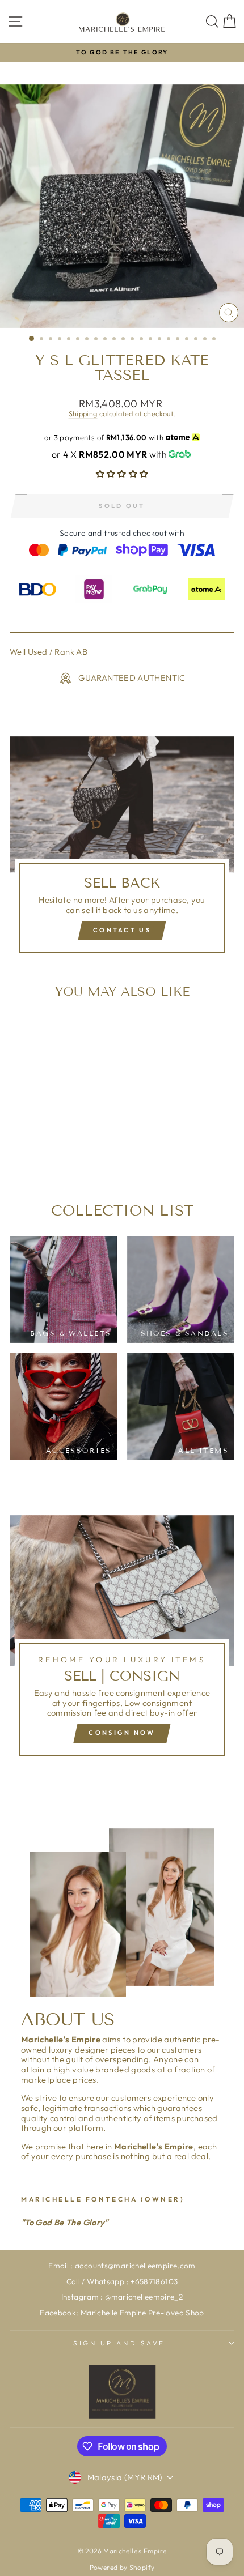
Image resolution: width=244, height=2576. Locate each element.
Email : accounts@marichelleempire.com (122, 2266)
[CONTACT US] (122, 850)
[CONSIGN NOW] (122, 1641)
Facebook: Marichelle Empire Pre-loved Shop (122, 2313)
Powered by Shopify (122, 2567)
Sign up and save (119, 2343)
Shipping (83, 413)
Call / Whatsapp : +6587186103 (122, 2281)
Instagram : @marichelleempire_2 (122, 2297)
